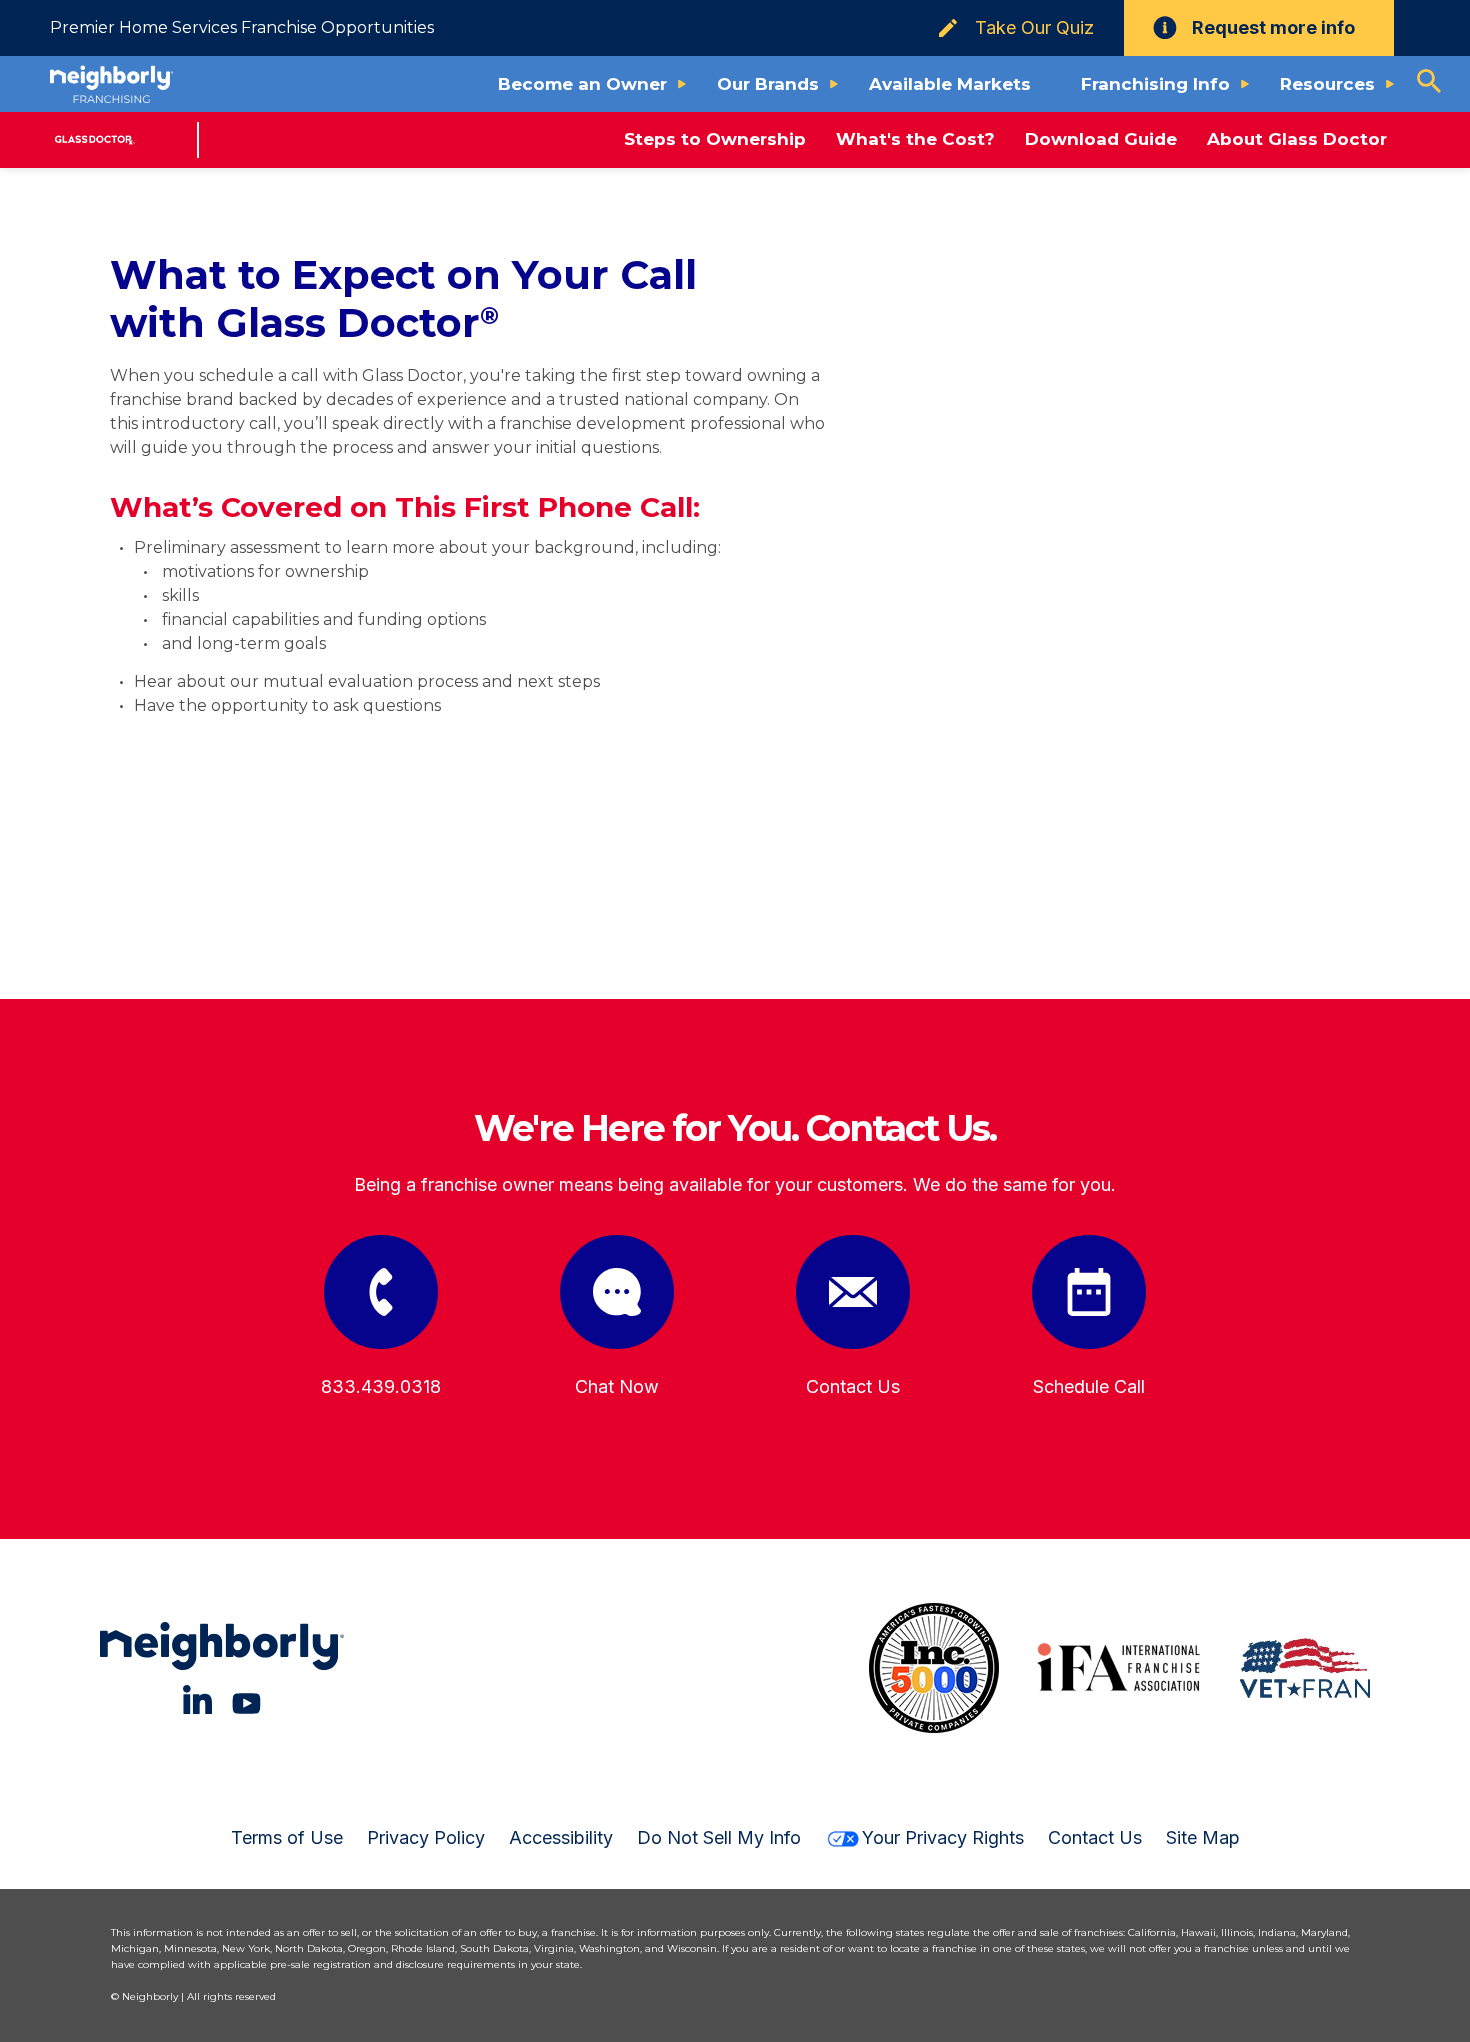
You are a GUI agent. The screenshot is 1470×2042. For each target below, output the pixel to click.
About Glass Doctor (1297, 139)
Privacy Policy (426, 1837)
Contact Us (1095, 1837)
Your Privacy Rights (943, 1837)
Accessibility (561, 1837)
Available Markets (950, 84)
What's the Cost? (915, 139)
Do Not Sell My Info (719, 1837)
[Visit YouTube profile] (246, 1699)
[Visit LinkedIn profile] (197, 1699)
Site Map (1203, 1837)
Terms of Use (287, 1837)
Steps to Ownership (715, 139)
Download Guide (1101, 139)
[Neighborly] (111, 84)
